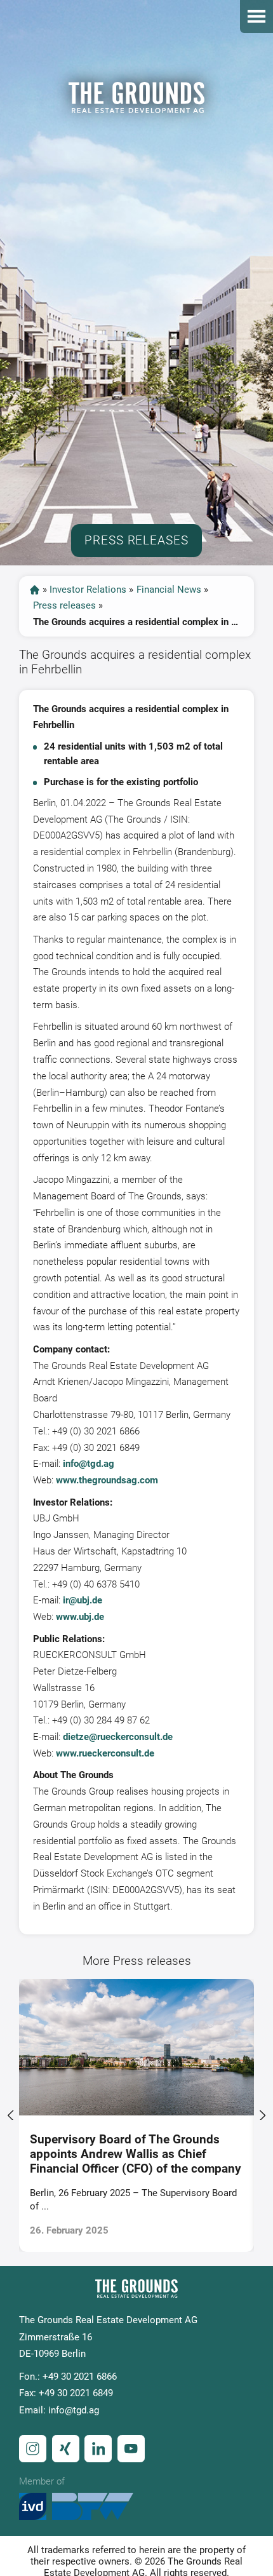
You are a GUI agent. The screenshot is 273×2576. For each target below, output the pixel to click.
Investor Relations (88, 590)
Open (256, 17)
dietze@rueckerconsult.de (118, 1737)
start (35, 590)
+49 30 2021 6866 (80, 2377)
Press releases (64, 605)
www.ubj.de (80, 1617)
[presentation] (11, 2115)
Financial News (169, 590)
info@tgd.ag (89, 1464)
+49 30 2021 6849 (76, 2393)
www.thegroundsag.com (107, 1480)
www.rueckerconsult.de (105, 1753)
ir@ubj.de (83, 1600)
